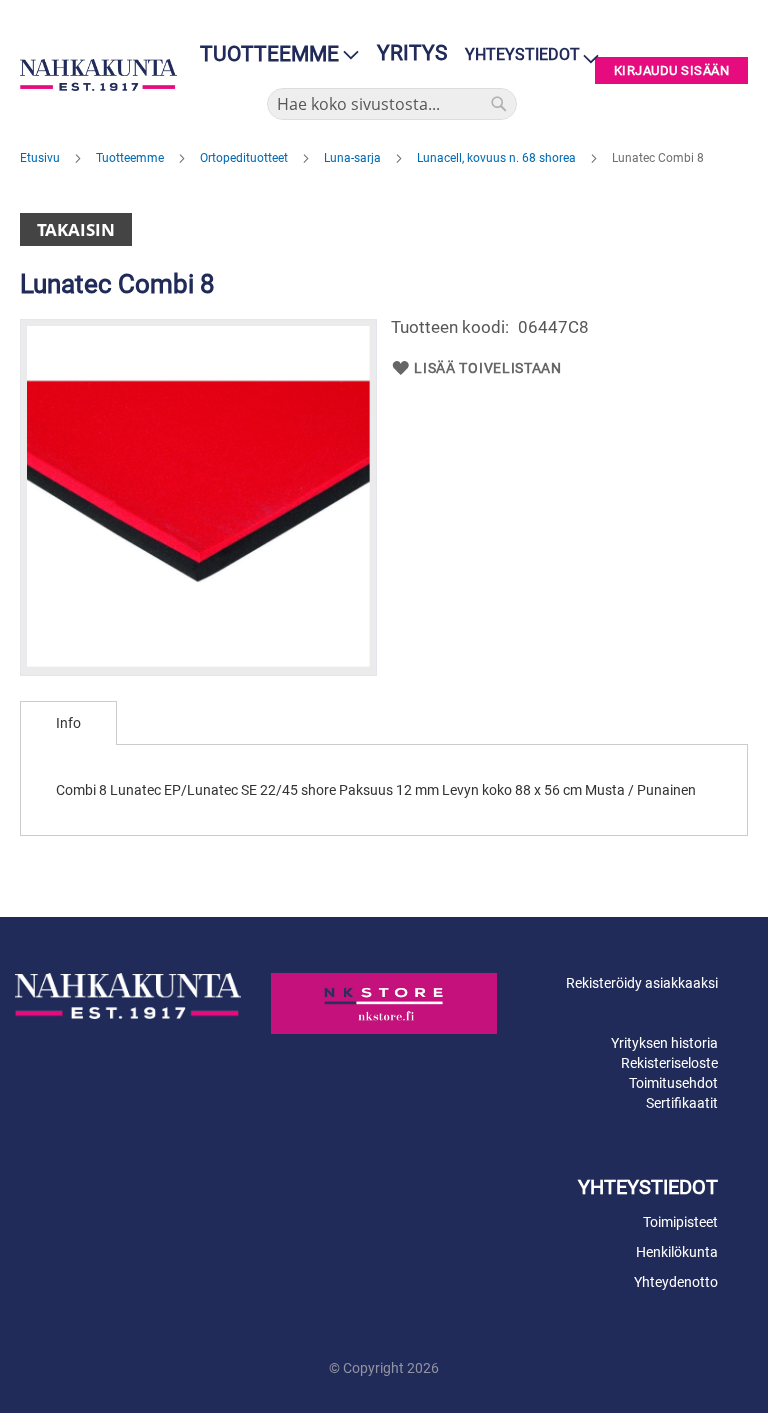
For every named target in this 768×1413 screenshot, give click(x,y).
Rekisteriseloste (669, 1063)
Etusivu (41, 158)
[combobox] (392, 104)
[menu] (273, 54)
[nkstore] (384, 1003)
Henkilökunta (677, 1252)
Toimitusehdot (673, 1083)
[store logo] (98, 75)
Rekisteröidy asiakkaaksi (642, 983)
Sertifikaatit (682, 1103)
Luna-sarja (354, 158)
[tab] (68, 723)
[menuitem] (273, 54)
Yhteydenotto (676, 1282)
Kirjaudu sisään (672, 70)
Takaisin (76, 229)
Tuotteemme (131, 158)
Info (68, 723)
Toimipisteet (680, 1222)
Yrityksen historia (664, 1043)
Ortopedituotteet (245, 158)
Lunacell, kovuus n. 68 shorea (498, 158)
